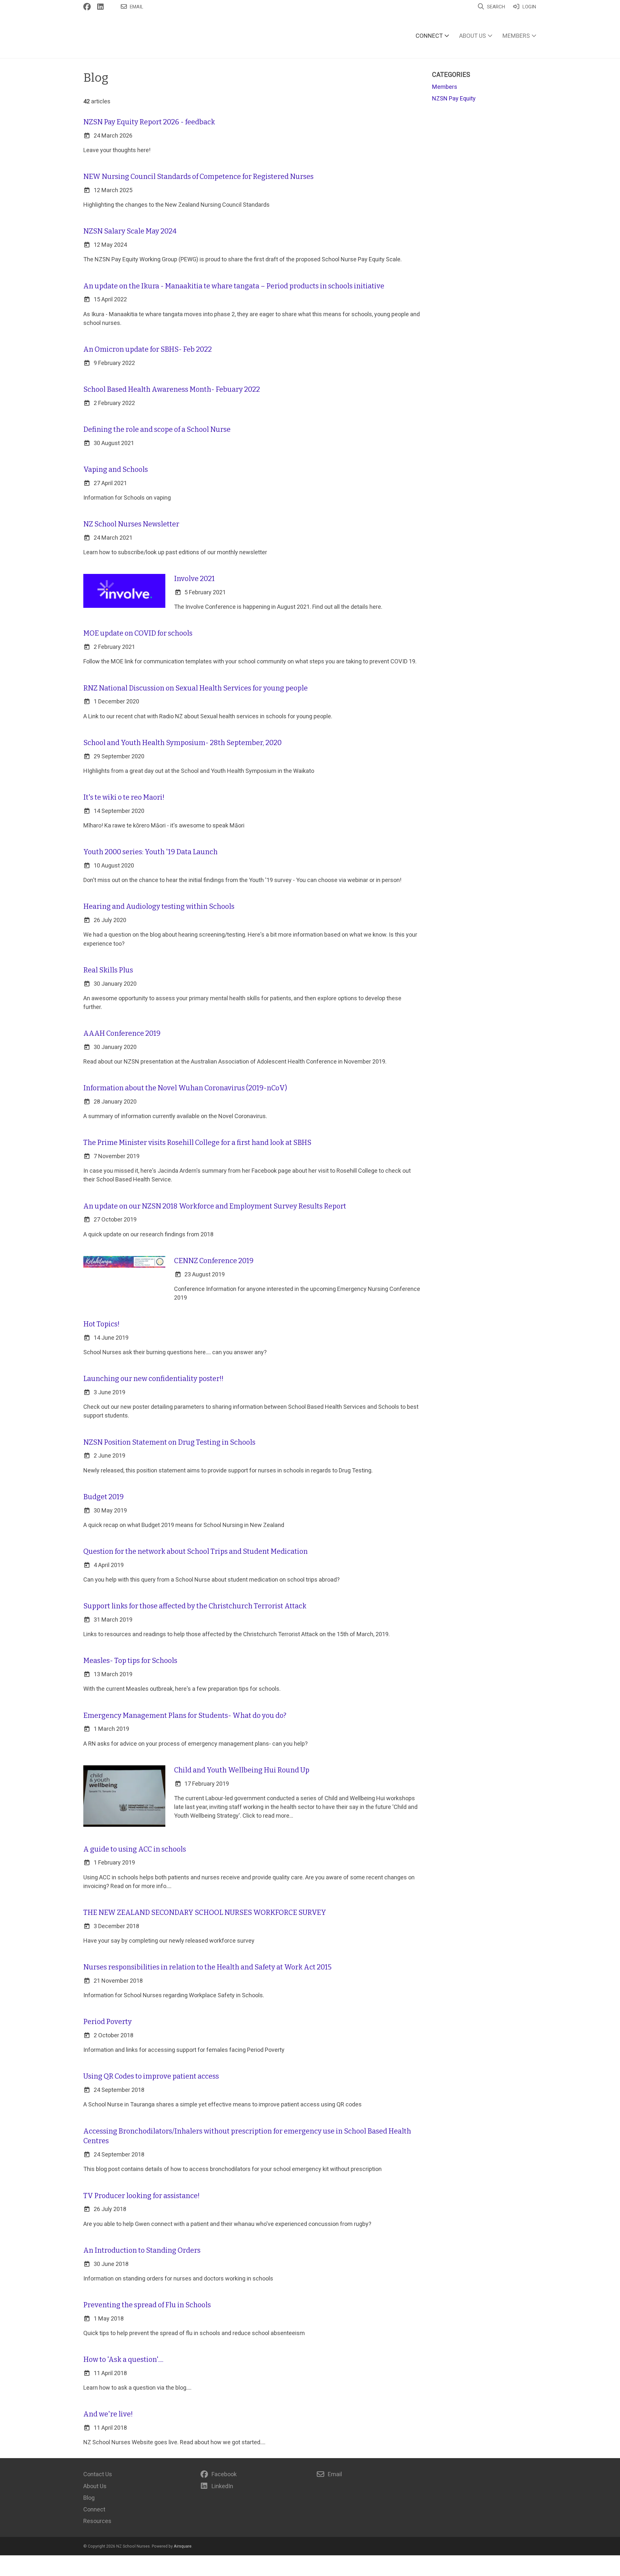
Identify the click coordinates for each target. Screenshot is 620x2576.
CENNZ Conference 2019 (214, 1261)
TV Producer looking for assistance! (141, 2196)
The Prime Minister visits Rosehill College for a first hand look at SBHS (197, 1143)
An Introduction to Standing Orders (142, 2250)
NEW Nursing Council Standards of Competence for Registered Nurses (198, 177)
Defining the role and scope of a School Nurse (157, 430)
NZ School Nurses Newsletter (131, 524)
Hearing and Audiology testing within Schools (159, 907)
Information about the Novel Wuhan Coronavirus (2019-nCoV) (185, 1088)
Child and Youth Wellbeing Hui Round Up (242, 1770)
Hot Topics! (101, 1324)
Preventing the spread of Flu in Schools (147, 2305)
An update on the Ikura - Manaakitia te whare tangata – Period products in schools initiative (234, 286)
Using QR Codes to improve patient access (151, 2076)
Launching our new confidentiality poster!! (153, 1379)
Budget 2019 (103, 1497)
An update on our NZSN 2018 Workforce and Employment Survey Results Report (215, 1206)
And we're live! (108, 2414)
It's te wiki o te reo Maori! (124, 797)
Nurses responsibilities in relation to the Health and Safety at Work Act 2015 (207, 1967)
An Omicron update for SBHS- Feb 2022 (148, 349)
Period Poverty (108, 2022)
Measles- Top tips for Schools (130, 1661)
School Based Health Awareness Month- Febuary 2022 (172, 390)
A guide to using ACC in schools (135, 1849)
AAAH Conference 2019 (122, 1034)
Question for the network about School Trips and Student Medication (196, 1552)
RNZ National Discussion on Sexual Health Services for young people (196, 688)
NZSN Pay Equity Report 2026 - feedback (149, 122)
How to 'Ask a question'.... (123, 2360)
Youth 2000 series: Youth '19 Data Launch (150, 852)
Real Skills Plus (108, 970)
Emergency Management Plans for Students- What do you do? (185, 1716)
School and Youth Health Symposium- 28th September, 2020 (182, 743)
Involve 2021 (194, 579)
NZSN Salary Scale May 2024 (130, 231)
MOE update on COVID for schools (138, 633)
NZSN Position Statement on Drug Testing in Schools (169, 1442)
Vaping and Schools (116, 470)
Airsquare (183, 2546)
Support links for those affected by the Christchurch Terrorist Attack (195, 1606)
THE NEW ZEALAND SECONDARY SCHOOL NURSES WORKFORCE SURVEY (205, 1913)
